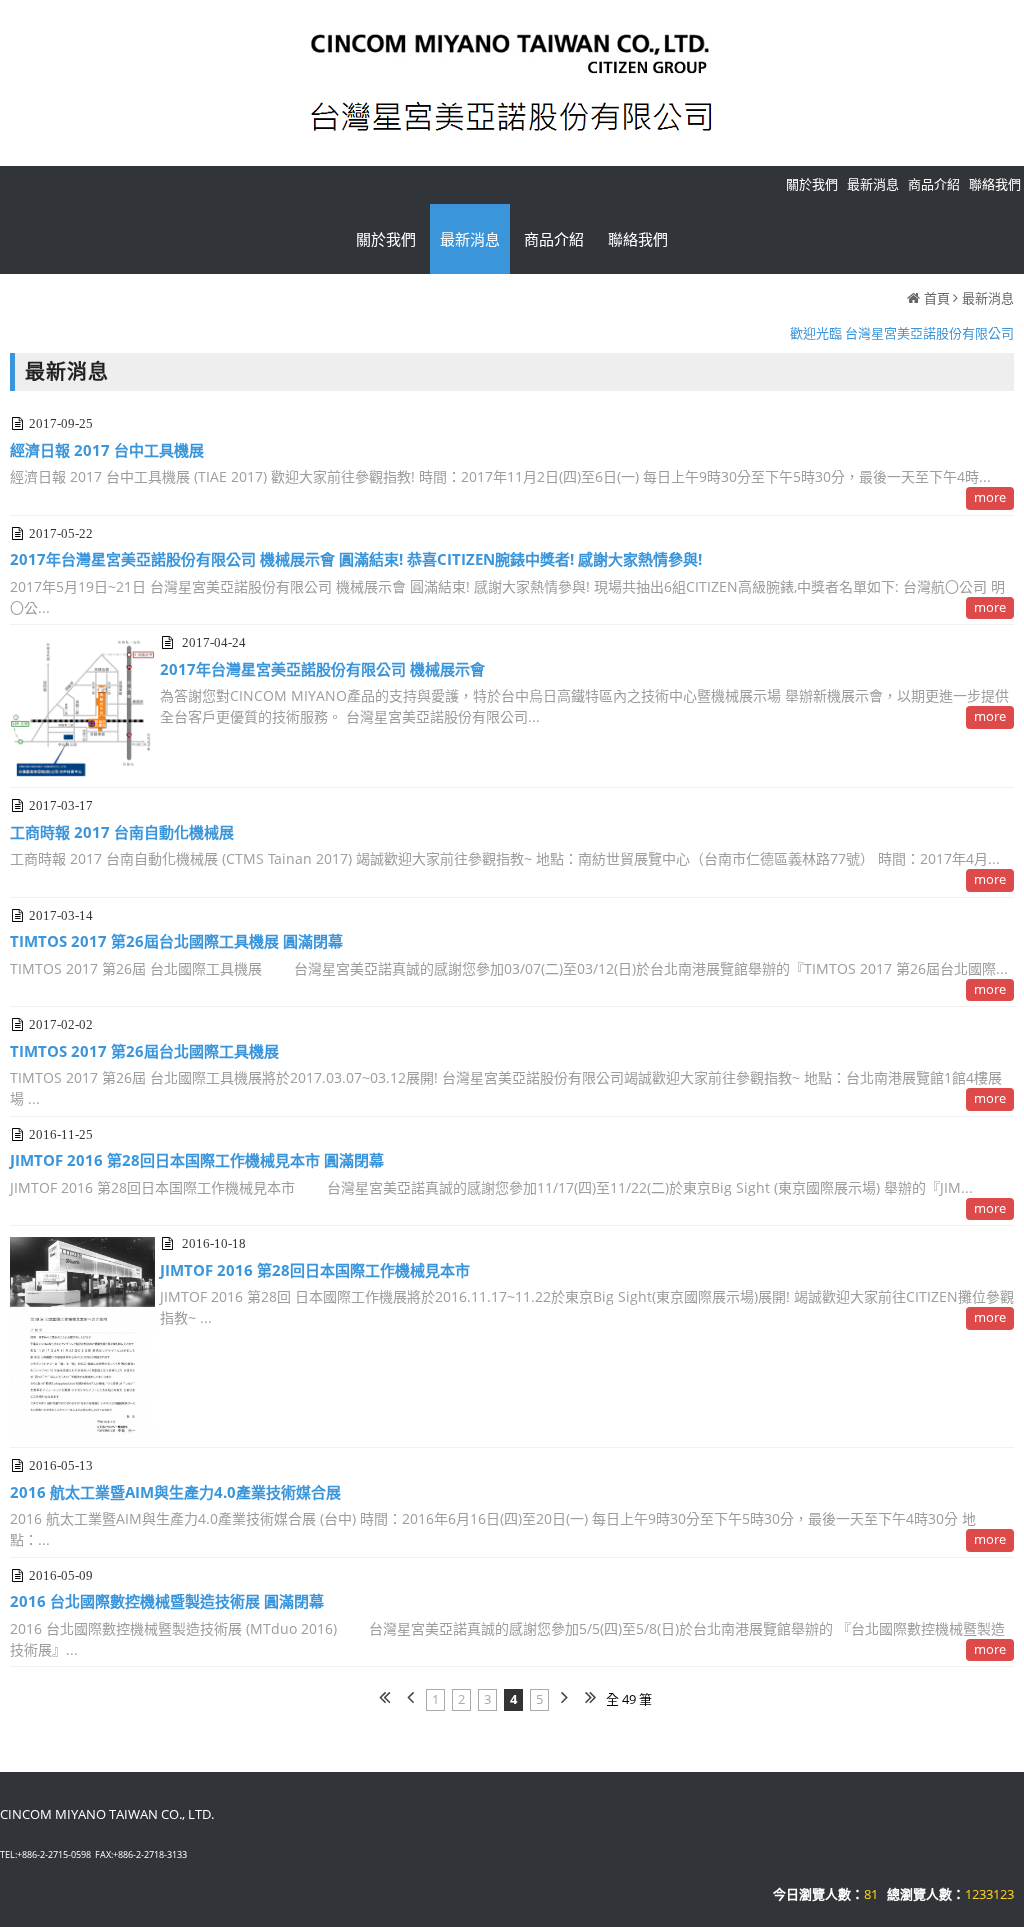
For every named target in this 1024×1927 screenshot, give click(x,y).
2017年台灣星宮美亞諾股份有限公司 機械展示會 (322, 669)
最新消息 (988, 298)
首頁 (937, 298)
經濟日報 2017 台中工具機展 (107, 450)
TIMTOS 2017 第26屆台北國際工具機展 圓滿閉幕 (176, 941)
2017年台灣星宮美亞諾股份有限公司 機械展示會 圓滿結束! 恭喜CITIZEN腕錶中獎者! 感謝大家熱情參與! (356, 559)
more (990, 497)
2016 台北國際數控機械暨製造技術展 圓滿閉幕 (167, 1601)
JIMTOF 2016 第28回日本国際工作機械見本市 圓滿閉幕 (197, 1160)
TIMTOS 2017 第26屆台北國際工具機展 (144, 1051)
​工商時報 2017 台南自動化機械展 (122, 832)
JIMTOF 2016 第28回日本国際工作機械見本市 (315, 1270)
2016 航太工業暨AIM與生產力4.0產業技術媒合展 (175, 1492)
